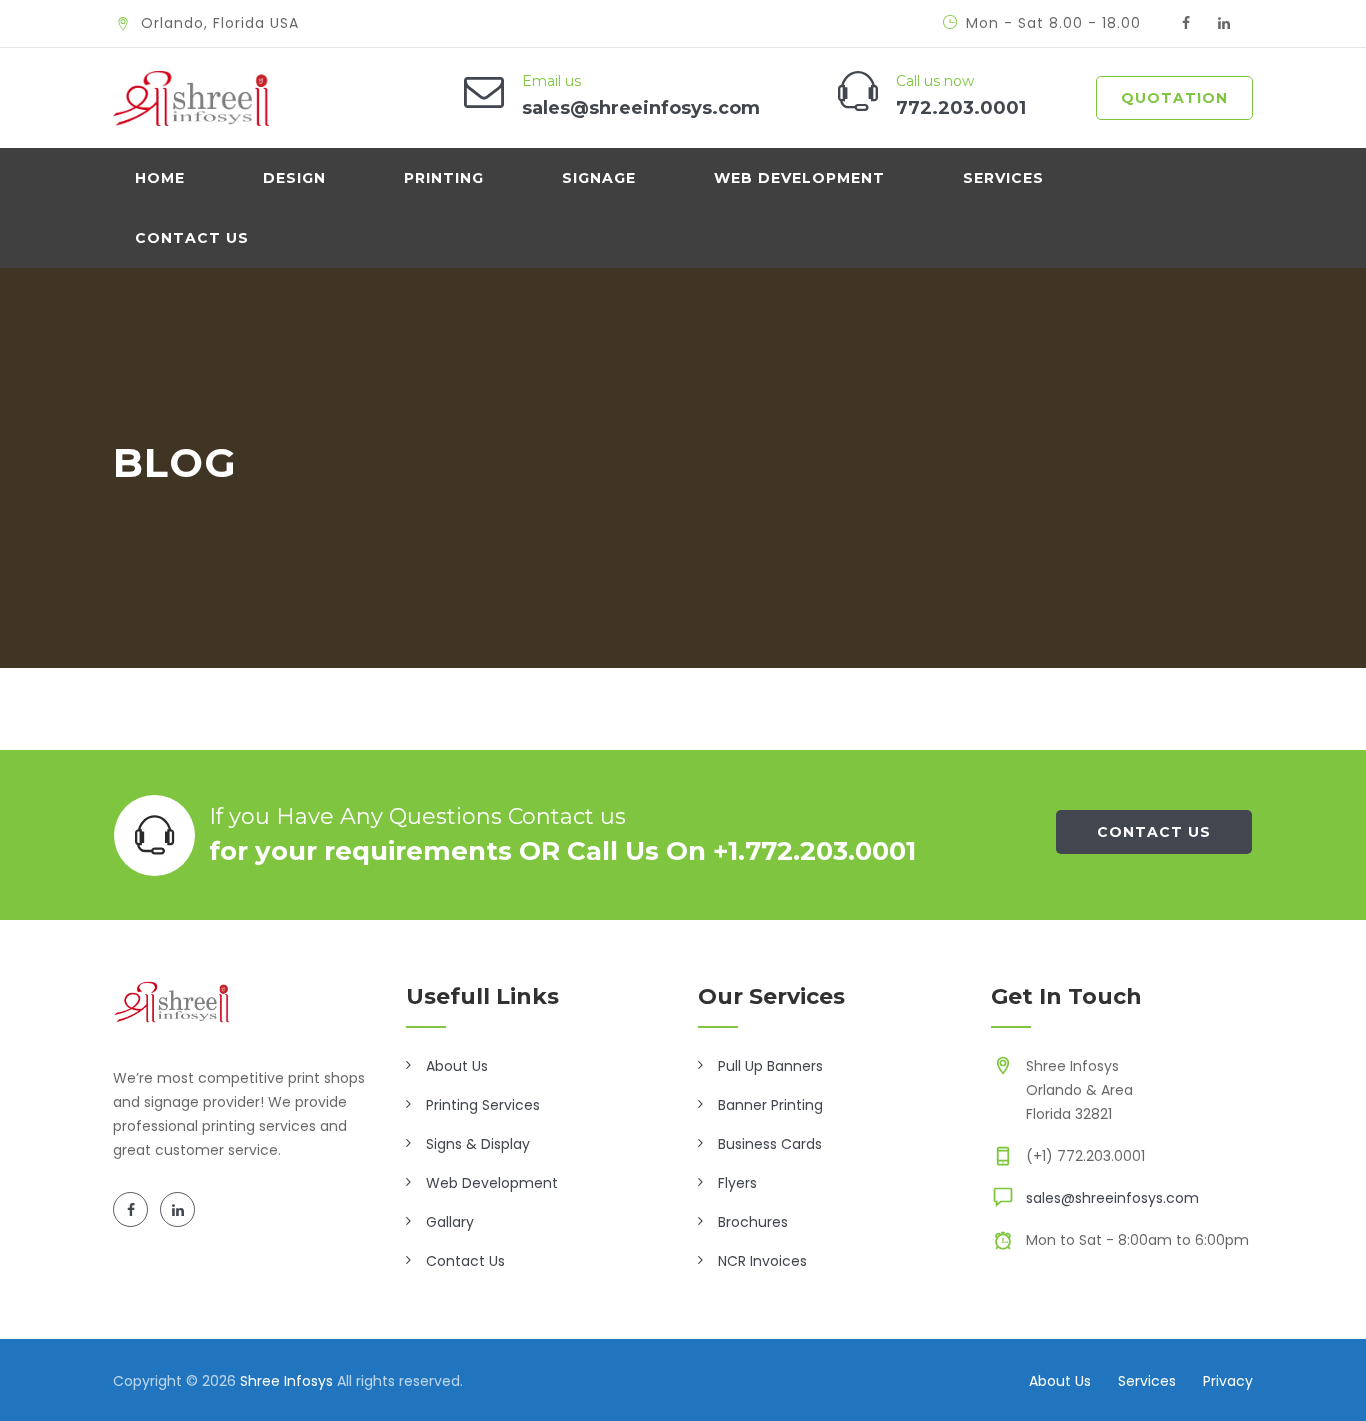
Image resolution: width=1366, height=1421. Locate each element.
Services (1003, 178)
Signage (599, 178)
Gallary (450, 1222)
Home (160, 178)
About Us (457, 1066)
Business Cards (770, 1144)
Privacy (1228, 1381)
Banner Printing (770, 1105)
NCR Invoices (762, 1261)
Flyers (737, 1183)
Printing (444, 178)
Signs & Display (478, 1144)
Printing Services (483, 1105)
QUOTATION (1174, 98)
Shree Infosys (286, 1381)
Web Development (799, 178)
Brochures (753, 1222)
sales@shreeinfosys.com (1112, 1198)
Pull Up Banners (770, 1066)
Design (294, 178)
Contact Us (192, 238)
